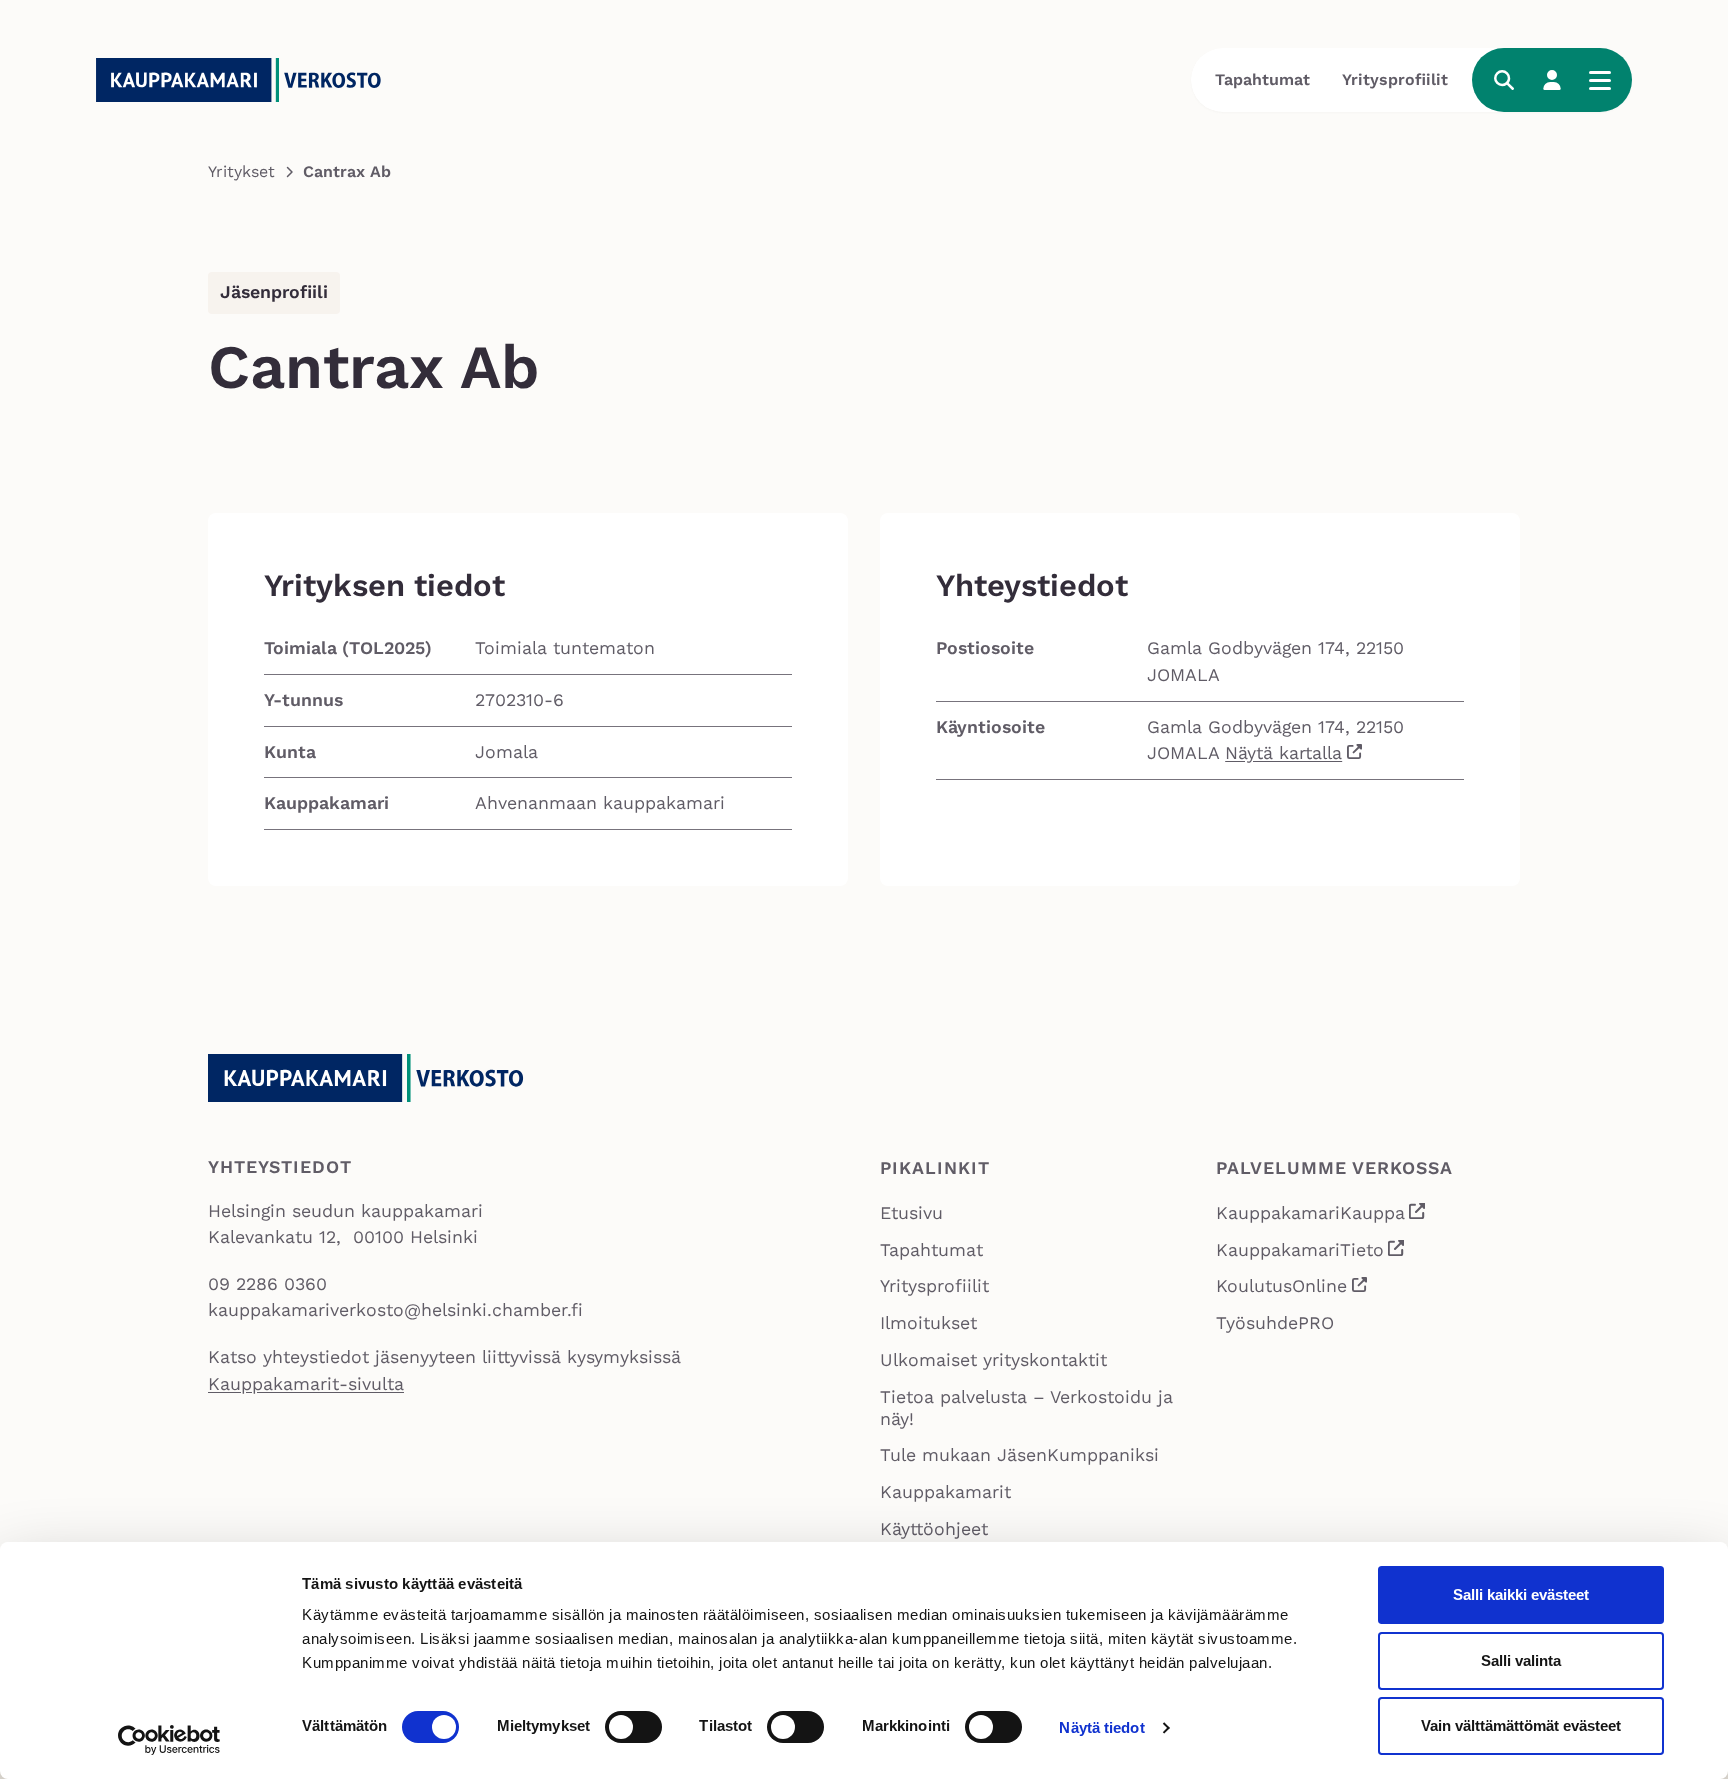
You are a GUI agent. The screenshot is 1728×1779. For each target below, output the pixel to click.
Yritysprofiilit (1395, 79)
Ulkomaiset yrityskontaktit (993, 1360)
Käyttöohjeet (934, 1529)
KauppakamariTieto (1311, 1252)
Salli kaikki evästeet (1521, 1594)
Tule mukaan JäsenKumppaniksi (1019, 1455)
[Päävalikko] (1600, 80)
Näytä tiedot (1101, 1727)
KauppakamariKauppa (1321, 1215)
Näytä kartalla (1283, 753)
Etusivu (911, 1213)
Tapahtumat (1262, 79)
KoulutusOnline (1292, 1289)
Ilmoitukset (928, 1323)
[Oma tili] (1552, 80)
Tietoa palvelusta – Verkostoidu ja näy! (1026, 1407)
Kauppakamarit (945, 1492)
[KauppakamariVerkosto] (246, 80)
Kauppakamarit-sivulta (306, 1384)
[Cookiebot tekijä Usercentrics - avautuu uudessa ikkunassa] (169, 1740)
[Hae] (1504, 80)
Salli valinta (1521, 1660)
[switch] (633, 1727)
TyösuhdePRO (1275, 1323)
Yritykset (241, 171)
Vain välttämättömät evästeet (1521, 1725)
